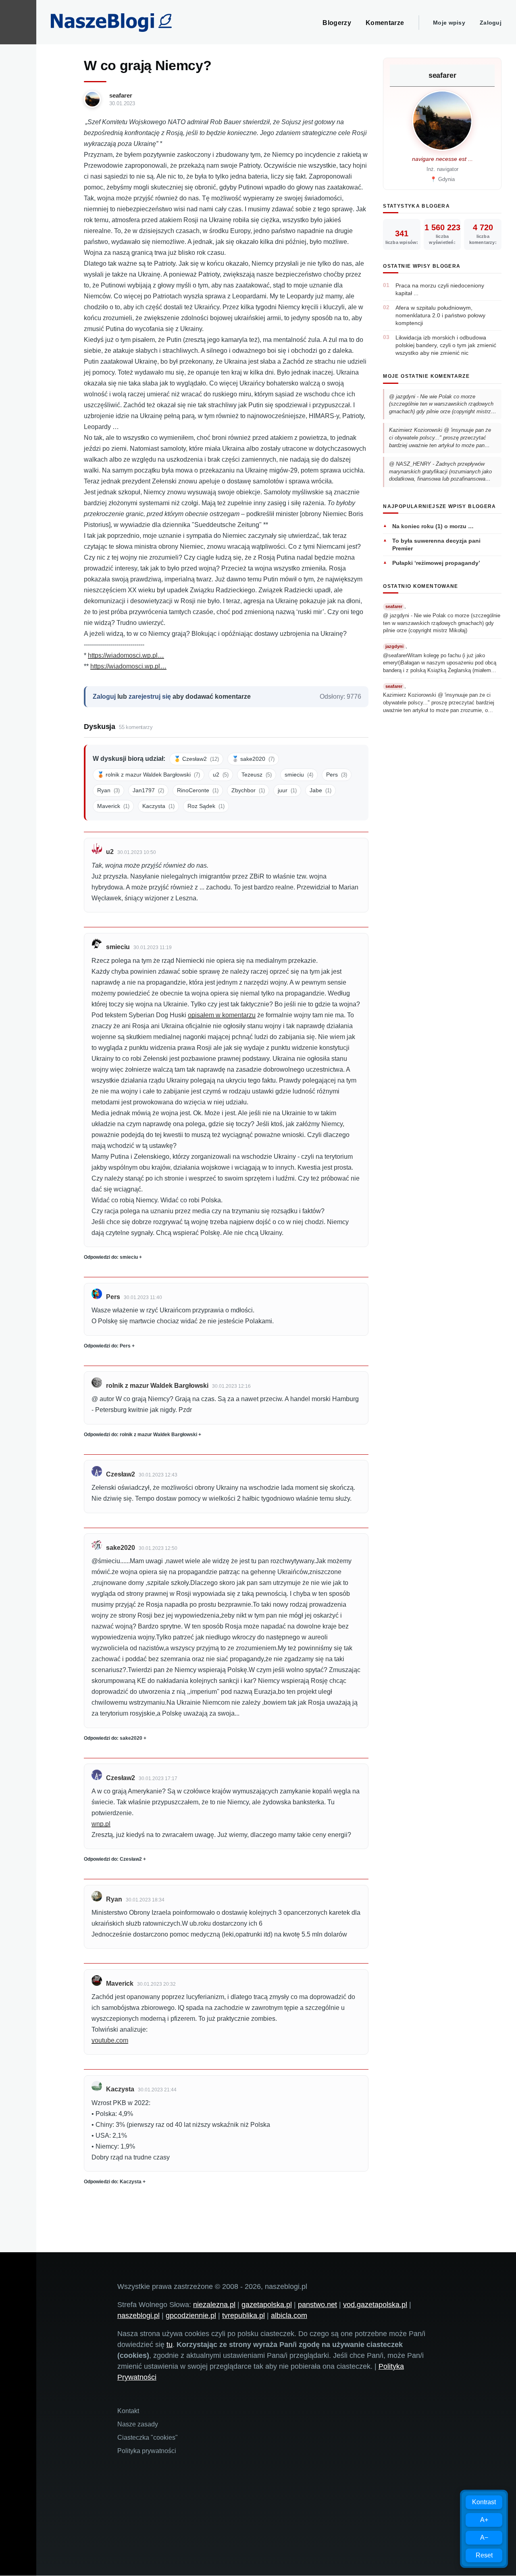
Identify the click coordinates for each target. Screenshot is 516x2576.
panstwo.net (317, 2305)
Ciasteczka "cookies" (148, 2438)
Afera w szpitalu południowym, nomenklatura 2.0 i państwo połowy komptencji (440, 315)
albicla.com (289, 2316)
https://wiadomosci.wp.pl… (126, 655)
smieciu (299, 775)
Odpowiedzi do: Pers (107, 1346)
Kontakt (128, 2411)
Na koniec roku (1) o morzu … (433, 526)
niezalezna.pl (214, 2305)
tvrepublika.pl (243, 2316)
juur (287, 790)
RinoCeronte (198, 790)
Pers (337, 775)
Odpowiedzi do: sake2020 (113, 1738)
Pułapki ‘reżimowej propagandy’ (436, 563)
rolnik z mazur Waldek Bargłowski (157, 1386)
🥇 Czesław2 (196, 759)
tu (170, 2345)
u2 (221, 775)
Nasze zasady (138, 2424)
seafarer (121, 95)
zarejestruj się (150, 697)
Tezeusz (257, 775)
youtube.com (110, 2040)
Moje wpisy (449, 23)
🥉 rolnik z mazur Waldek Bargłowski (149, 775)
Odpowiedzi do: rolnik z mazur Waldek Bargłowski (140, 1435)
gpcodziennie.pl (191, 2316)
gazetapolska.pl (267, 2305)
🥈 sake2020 (253, 759)
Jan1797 (148, 790)
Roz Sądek (206, 806)
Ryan (108, 790)
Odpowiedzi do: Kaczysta (113, 2182)
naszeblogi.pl (138, 2316)
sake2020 (121, 1548)
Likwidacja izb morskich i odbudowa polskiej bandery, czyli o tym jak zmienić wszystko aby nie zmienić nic (446, 345)
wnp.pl (101, 1824)
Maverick (113, 806)
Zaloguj (491, 23)
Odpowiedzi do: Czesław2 (113, 1859)
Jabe (320, 790)
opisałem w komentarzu (222, 1015)
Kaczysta (158, 806)
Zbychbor (248, 790)
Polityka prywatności (147, 2451)
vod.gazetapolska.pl (375, 2305)
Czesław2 (121, 1474)
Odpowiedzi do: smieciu (111, 1257)
